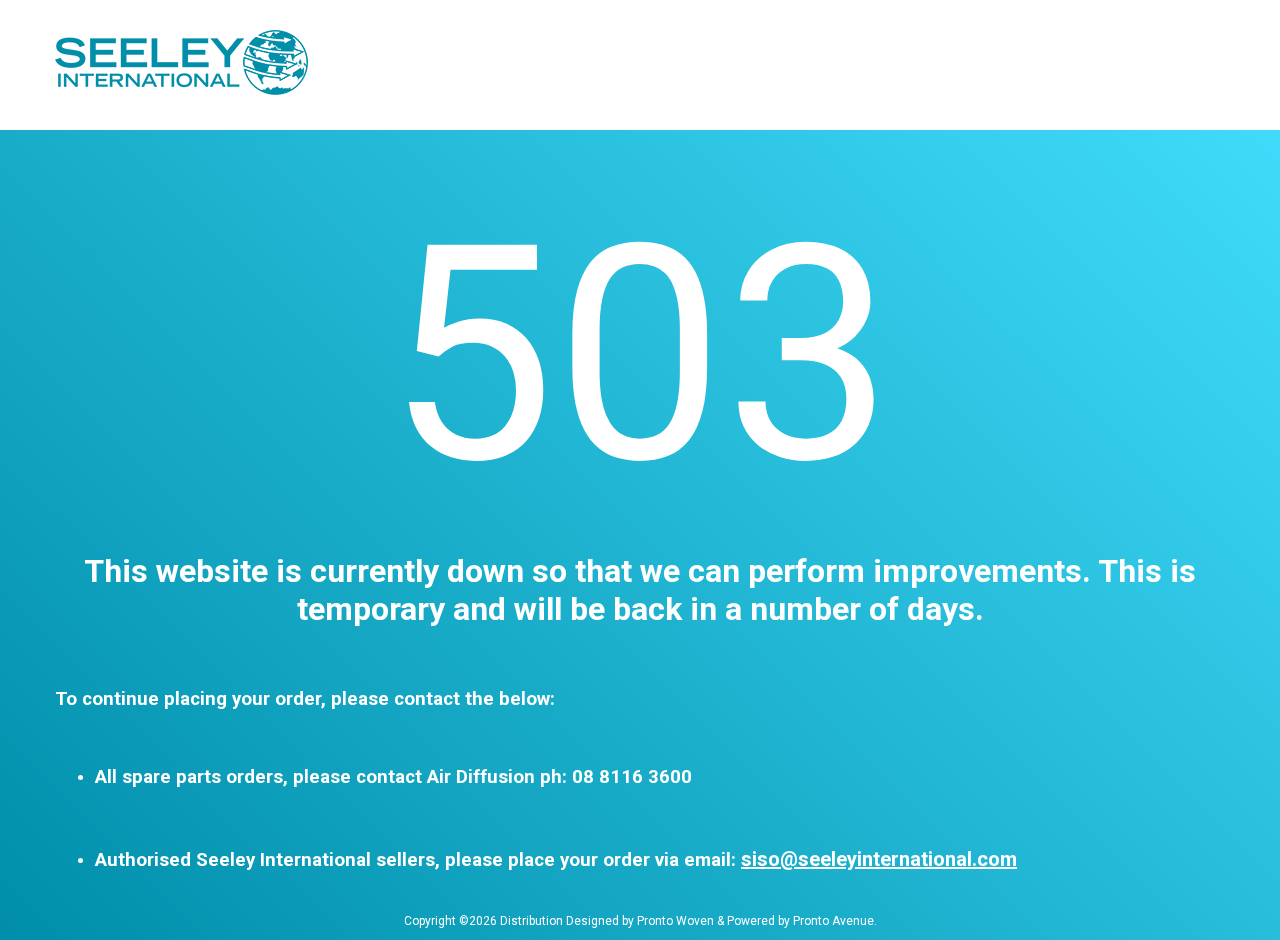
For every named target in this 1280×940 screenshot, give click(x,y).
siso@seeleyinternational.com (879, 859)
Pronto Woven (675, 921)
